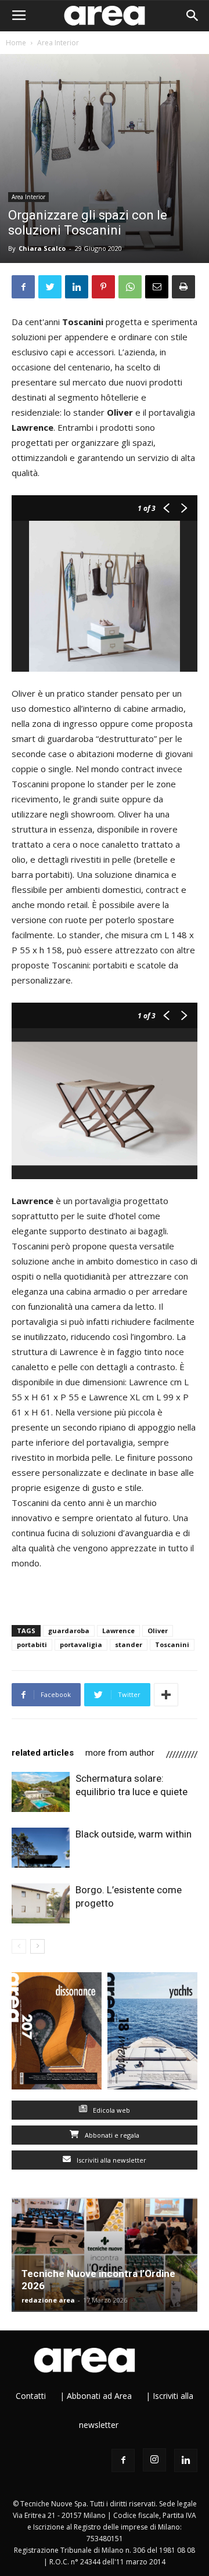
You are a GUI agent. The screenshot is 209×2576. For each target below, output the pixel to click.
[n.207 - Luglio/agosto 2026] (57, 2033)
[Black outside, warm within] (41, 1848)
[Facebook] (123, 2460)
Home (16, 43)
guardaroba (69, 1631)
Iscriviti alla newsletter (111, 2160)
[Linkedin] (186, 2460)
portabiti (32, 1644)
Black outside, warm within (134, 1834)
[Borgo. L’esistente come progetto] (41, 1903)
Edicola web (111, 2110)
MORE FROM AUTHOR (120, 1753)
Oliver (158, 1631)
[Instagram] (154, 2460)
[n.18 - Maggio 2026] (152, 2033)
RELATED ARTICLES (43, 1753)
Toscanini (172, 1644)
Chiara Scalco (42, 248)
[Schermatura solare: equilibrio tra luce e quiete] (41, 1792)
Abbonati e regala (111, 2135)
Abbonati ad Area (99, 2396)
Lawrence (118, 1631)
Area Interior (58, 43)
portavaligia (81, 1644)
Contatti (31, 2396)
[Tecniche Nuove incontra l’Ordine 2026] (105, 2255)
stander (129, 1644)
